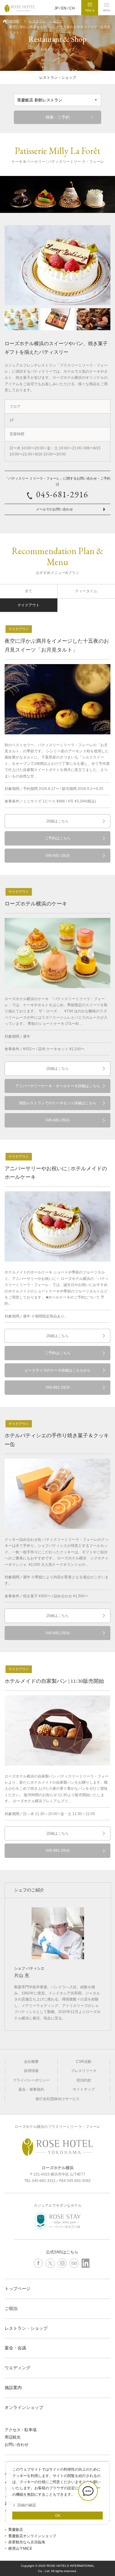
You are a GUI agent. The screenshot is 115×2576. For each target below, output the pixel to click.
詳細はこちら (58, 821)
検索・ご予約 (58, 117)
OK (58, 2516)
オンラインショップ (24, 2407)
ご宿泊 (11, 2308)
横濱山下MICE (20, 2549)
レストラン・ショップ (46, 21)
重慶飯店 (16, 2530)
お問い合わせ (17, 2444)
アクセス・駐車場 (21, 2430)
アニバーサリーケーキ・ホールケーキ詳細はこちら (58, 1086)
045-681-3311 (44, 2181)
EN (64, 8)
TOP (109, 2553)
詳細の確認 (27, 2505)
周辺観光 (13, 2437)
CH (72, 8)
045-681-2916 (62, 494)
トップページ (17, 2289)
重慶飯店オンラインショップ (32, 2536)
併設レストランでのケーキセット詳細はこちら (58, 1103)
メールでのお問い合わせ (54, 509)
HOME (14, 21)
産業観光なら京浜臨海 (27, 2542)
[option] (57, 194)
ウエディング (17, 2368)
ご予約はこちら (58, 838)
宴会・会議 (15, 2348)
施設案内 (13, 2388)
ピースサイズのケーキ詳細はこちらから (58, 1370)
